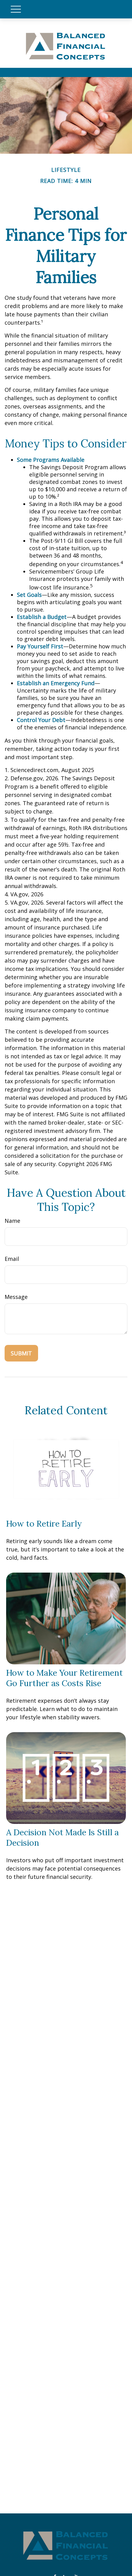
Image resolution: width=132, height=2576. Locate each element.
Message (16, 1297)
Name (12, 1221)
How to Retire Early (44, 1524)
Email (12, 1259)
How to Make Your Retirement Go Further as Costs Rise (64, 1678)
